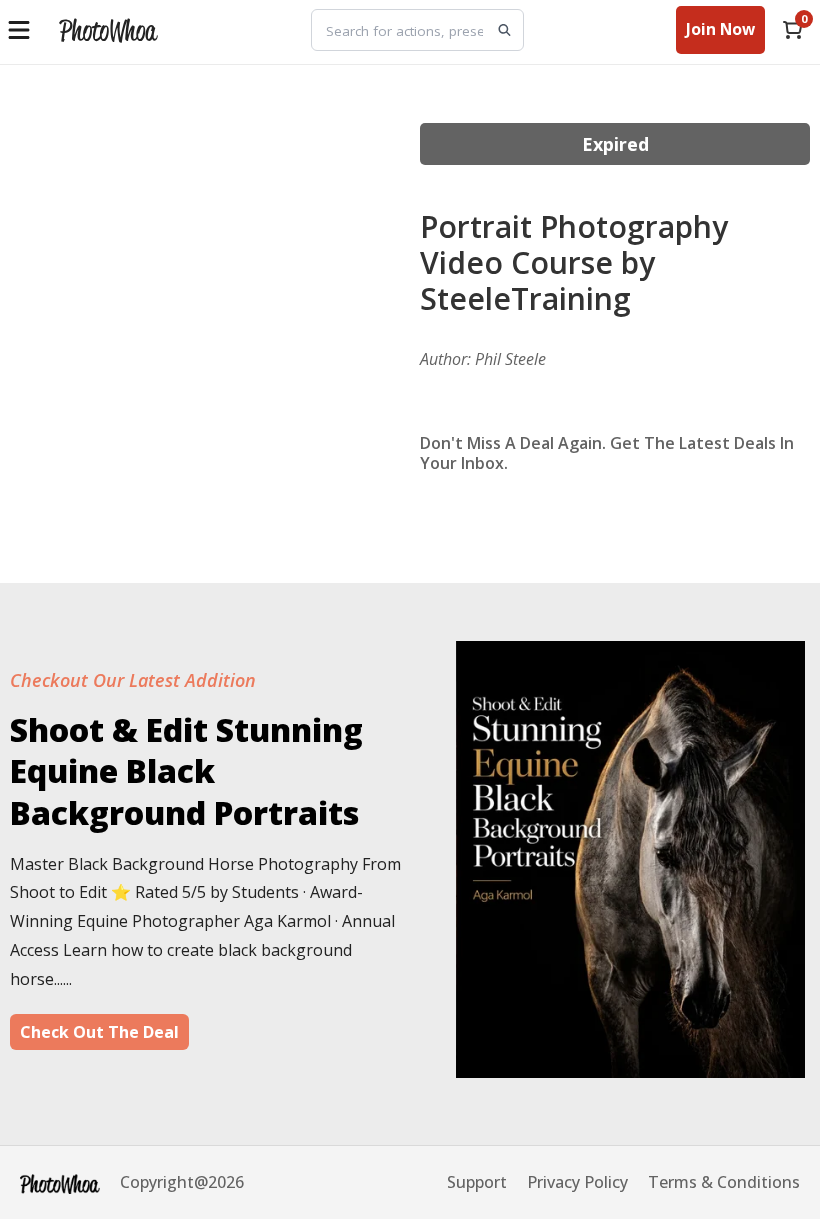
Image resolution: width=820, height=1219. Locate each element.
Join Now (720, 29)
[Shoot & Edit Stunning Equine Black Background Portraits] (630, 1071)
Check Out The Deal (99, 1032)
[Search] (504, 30)
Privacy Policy (577, 1182)
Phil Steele (510, 359)
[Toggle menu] (21, 30)
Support (477, 1182)
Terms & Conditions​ (724, 1182)
